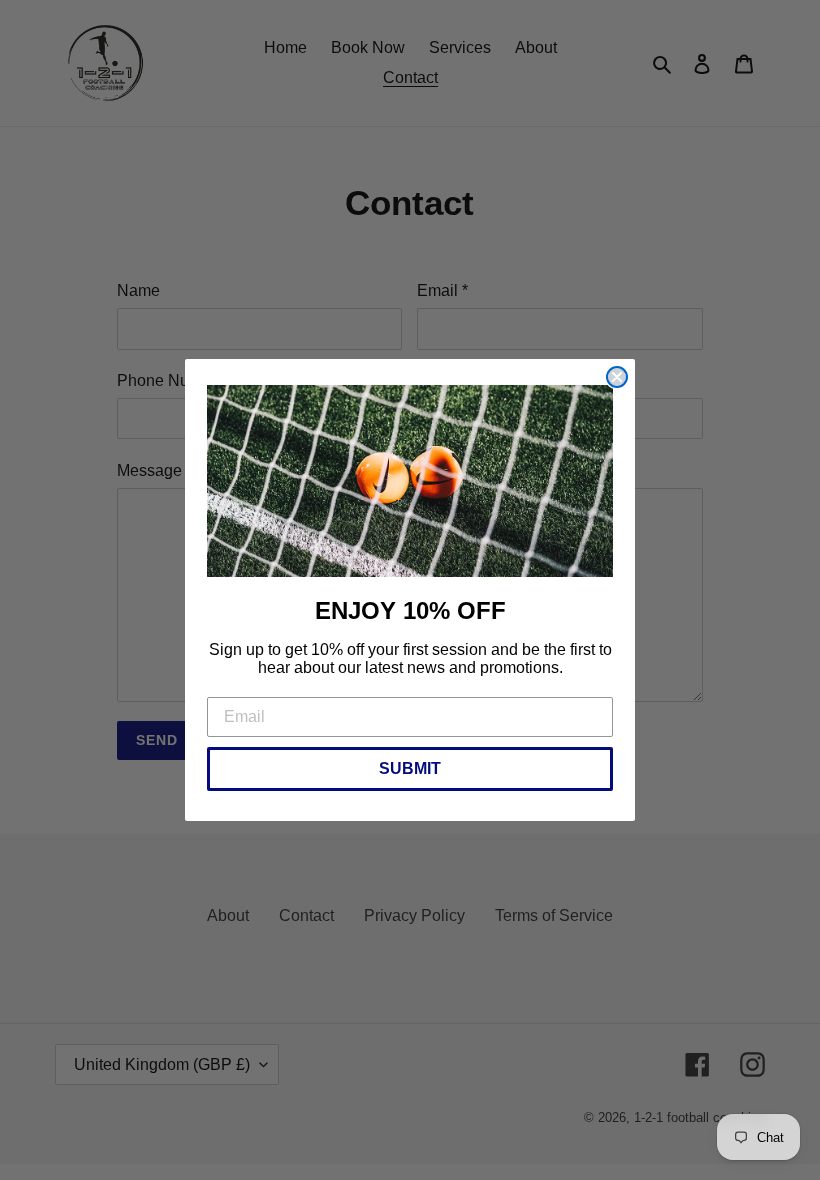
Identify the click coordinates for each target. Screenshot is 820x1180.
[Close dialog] (617, 377)
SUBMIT (410, 768)
